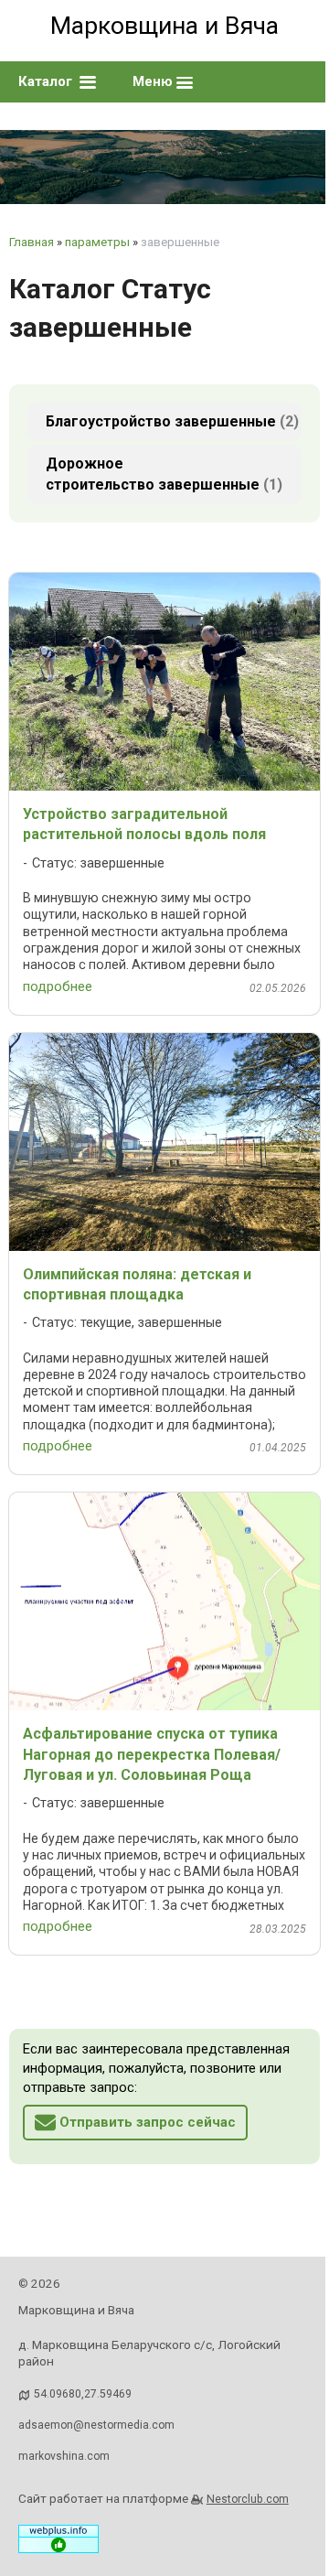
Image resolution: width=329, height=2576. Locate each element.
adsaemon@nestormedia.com (96, 2425)
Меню (154, 81)
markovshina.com (64, 2456)
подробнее (58, 986)
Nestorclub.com (248, 2499)
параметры (97, 242)
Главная (32, 242)
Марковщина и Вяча (164, 26)
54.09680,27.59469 (83, 2394)
